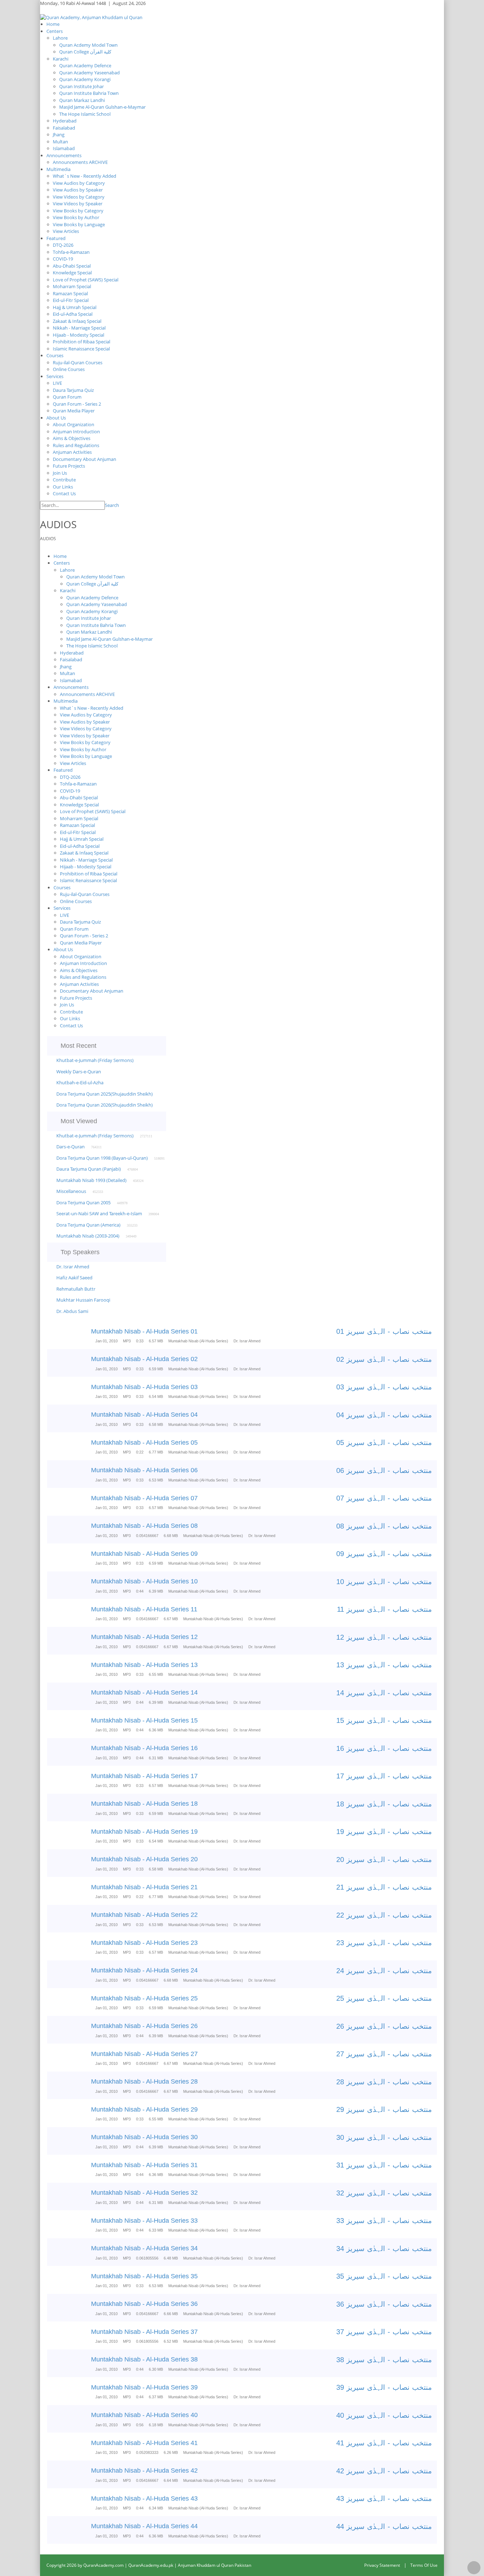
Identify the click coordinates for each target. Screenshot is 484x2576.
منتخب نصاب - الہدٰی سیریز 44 (384, 2526)
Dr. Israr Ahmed (73, 1267)
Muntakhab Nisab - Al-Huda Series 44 (144, 2526)
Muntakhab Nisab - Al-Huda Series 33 (144, 2221)
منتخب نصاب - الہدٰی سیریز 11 (384, 1609)
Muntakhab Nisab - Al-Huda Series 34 (144, 2248)
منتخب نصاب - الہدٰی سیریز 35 (384, 2276)
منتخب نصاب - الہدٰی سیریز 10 (384, 1582)
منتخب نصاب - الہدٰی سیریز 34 (384, 2249)
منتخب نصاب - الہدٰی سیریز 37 (384, 2332)
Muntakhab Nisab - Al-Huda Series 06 (144, 1470)
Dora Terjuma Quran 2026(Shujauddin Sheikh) (105, 1105)
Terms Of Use (424, 2565)
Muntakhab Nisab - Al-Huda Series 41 (144, 2443)
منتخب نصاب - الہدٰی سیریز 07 (384, 1498)
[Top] (474, 2568)
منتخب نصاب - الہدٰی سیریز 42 (384, 2471)
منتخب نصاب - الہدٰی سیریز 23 (384, 1943)
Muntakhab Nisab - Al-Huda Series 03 (144, 1387)
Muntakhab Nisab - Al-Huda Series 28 (144, 2081)
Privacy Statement (382, 2565)
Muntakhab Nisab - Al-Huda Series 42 (144, 2471)
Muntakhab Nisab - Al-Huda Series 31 (144, 2165)
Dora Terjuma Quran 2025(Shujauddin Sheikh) (105, 1094)
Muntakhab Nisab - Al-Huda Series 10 (144, 1581)
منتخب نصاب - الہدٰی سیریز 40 (384, 2415)
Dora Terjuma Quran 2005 (83, 1203)
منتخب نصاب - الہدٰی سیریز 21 (384, 1887)
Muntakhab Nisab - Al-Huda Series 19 (144, 1832)
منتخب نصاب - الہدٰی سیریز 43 (384, 2498)
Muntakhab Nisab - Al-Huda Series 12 (144, 1637)
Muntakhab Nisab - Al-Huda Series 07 (144, 1498)
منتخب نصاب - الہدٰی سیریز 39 (384, 2387)
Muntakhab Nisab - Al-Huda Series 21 (144, 1887)
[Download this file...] (53, 1337)
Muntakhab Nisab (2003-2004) (88, 1236)
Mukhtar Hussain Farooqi (83, 1300)
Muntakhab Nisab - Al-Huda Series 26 (144, 2026)
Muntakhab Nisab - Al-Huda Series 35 (144, 2276)
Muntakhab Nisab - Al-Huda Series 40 (144, 2415)
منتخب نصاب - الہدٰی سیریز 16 (384, 1748)
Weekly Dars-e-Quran (79, 1072)
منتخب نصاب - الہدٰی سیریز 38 (384, 2360)
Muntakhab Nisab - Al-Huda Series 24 (144, 1970)
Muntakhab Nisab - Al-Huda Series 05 (144, 1443)
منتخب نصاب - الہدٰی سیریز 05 (384, 1443)
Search (112, 505)
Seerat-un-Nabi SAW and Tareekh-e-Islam (99, 1213)
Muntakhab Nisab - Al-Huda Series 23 (144, 1943)
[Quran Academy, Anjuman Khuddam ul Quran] (91, 17)
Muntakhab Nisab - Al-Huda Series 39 (144, 2387)
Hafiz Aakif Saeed (74, 1278)
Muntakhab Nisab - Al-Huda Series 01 (144, 1331)
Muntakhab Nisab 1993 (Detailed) (91, 1180)
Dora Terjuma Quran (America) (88, 1225)
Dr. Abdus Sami (72, 1311)
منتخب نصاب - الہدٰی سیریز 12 (384, 1637)
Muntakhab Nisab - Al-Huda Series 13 (144, 1665)
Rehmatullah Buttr (76, 1289)
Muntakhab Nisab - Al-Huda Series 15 (144, 1720)
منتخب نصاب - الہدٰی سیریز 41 (384, 2443)
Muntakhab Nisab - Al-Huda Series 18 (144, 1804)
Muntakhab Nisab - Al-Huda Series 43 (144, 2498)
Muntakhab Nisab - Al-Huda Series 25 (144, 1998)
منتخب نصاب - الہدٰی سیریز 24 (384, 1971)
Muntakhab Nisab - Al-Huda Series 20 (144, 1859)
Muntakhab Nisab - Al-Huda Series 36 (144, 2304)
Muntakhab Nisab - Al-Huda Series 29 (144, 2109)
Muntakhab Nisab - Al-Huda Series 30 (144, 2137)
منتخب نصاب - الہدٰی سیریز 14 (384, 1693)
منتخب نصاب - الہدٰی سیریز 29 (384, 2109)
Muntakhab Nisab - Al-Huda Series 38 (144, 2359)
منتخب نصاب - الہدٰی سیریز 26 (384, 2026)
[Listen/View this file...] (73, 1337)
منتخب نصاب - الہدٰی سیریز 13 (384, 1665)
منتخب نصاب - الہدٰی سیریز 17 (384, 1776)
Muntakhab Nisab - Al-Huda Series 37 (144, 2332)
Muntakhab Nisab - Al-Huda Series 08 (144, 1526)
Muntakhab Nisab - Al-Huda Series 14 (144, 1692)
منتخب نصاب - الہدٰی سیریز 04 (384, 1415)
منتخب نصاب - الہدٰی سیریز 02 (384, 1359)
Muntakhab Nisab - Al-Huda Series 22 (144, 1915)
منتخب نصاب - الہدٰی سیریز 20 (384, 1860)
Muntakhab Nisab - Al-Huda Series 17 (144, 1776)
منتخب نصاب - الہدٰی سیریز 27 (384, 2054)
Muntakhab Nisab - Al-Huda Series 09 (144, 1554)
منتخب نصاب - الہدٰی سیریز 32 (384, 2193)
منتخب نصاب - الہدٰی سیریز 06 (384, 1470)
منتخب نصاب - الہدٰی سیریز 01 (384, 1331)
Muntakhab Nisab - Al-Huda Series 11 (144, 1609)
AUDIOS (48, 539)
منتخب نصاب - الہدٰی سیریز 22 (384, 1915)
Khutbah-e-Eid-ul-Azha (80, 1083)
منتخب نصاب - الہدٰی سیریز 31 (384, 2165)
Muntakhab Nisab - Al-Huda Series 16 (144, 1748)
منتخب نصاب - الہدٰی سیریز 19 (384, 1832)
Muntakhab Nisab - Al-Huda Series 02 (144, 1359)
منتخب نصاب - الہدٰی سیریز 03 (384, 1387)
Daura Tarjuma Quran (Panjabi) (89, 1169)
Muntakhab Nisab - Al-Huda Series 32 (144, 2193)
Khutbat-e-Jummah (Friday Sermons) (95, 1060)
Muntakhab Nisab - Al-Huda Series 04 (144, 1415)
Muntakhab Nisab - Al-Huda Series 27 (144, 2054)
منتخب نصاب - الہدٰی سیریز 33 (384, 2221)
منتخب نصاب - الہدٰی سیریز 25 (384, 1998)
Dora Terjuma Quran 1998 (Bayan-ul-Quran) (102, 1158)
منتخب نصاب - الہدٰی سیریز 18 (384, 1804)
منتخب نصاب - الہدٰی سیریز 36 (384, 2304)
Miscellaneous (71, 1191)
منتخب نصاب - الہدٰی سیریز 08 (384, 1526)
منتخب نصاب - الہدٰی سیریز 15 (384, 1720)
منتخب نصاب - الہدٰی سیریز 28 (384, 2082)
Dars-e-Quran (71, 1147)
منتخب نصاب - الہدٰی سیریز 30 (384, 2137)
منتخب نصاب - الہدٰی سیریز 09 (384, 1554)
